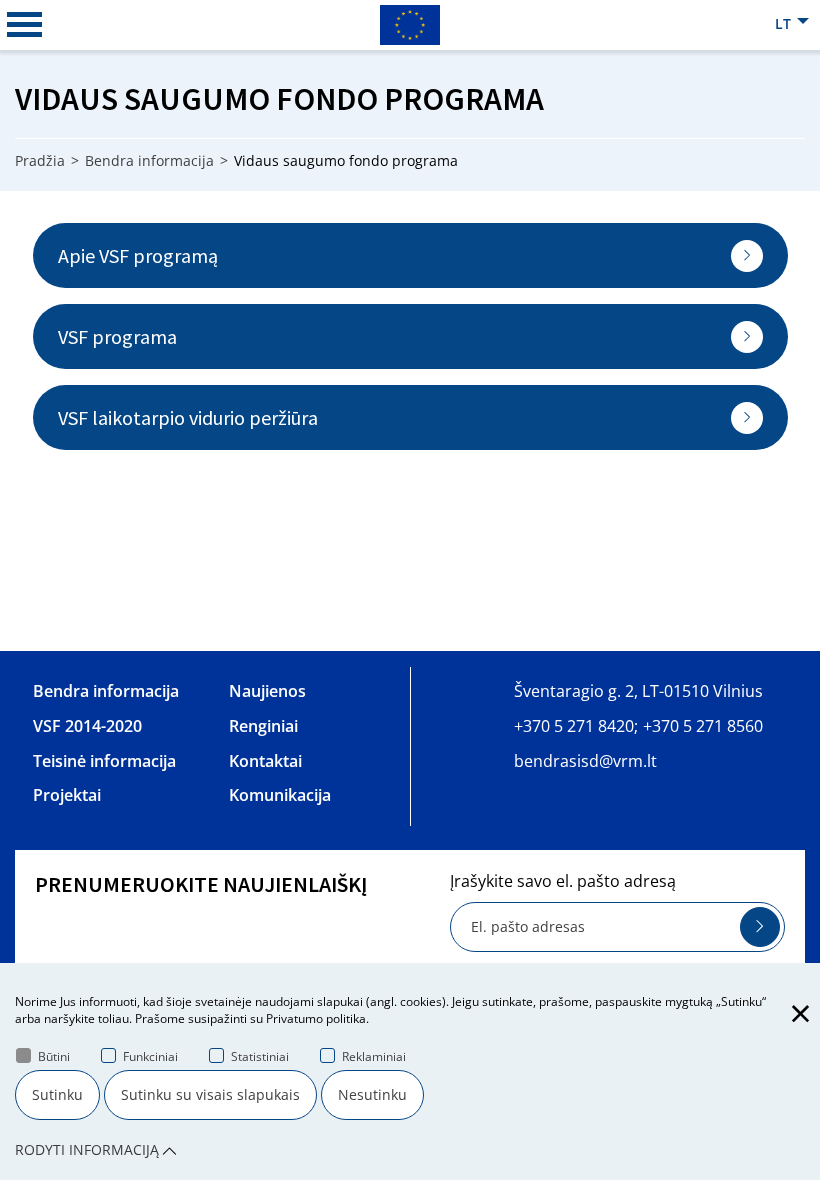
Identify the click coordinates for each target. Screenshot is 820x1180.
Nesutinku (372, 1094)
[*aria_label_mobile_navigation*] (25, 25)
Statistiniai (260, 1056)
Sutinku (57, 1094)
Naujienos (267, 691)
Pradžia (40, 160)
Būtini (54, 1056)
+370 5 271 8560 (703, 726)
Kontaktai (265, 761)
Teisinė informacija (104, 761)
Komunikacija (280, 795)
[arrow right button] (760, 927)
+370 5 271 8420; (576, 726)
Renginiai (263, 726)
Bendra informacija (149, 160)
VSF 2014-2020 (87, 726)
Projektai (67, 795)
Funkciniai (150, 1056)
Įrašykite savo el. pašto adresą (563, 881)
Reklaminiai (374, 1056)
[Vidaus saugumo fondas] (410, 24)
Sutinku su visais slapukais (210, 1094)
